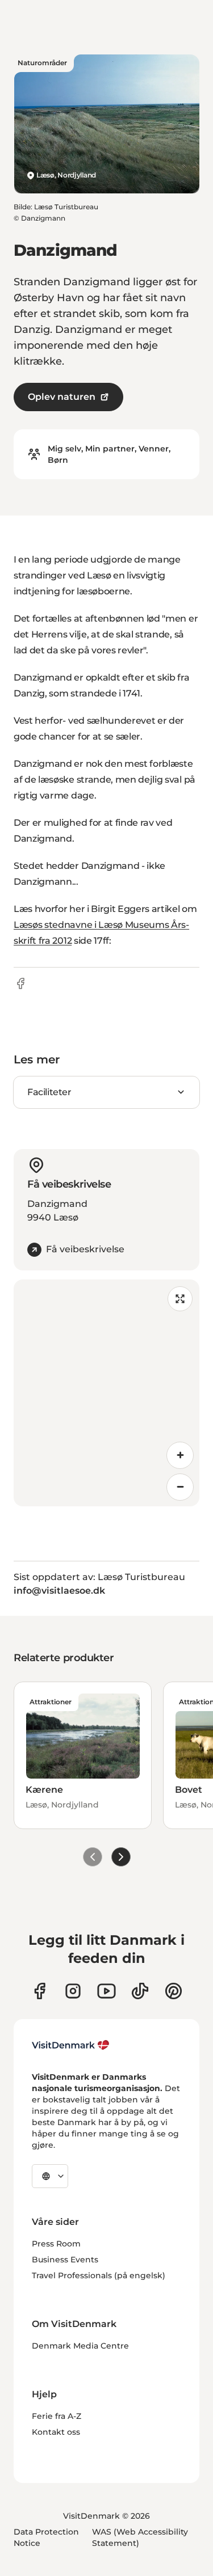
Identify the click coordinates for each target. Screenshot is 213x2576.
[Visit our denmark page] (39, 1991)
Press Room (56, 2244)
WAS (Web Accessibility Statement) (140, 2537)
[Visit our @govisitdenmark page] (140, 1991)
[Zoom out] (180, 1487)
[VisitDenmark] (71, 2045)
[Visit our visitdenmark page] (106, 1991)
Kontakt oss (56, 2432)
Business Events (65, 2260)
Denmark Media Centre (80, 2346)
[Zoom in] (180, 1455)
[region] (106, 1393)
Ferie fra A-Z (57, 2416)
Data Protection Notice (46, 2537)
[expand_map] (180, 1299)
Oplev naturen (62, 397)
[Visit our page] (73, 1991)
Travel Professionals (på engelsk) (99, 2275)
